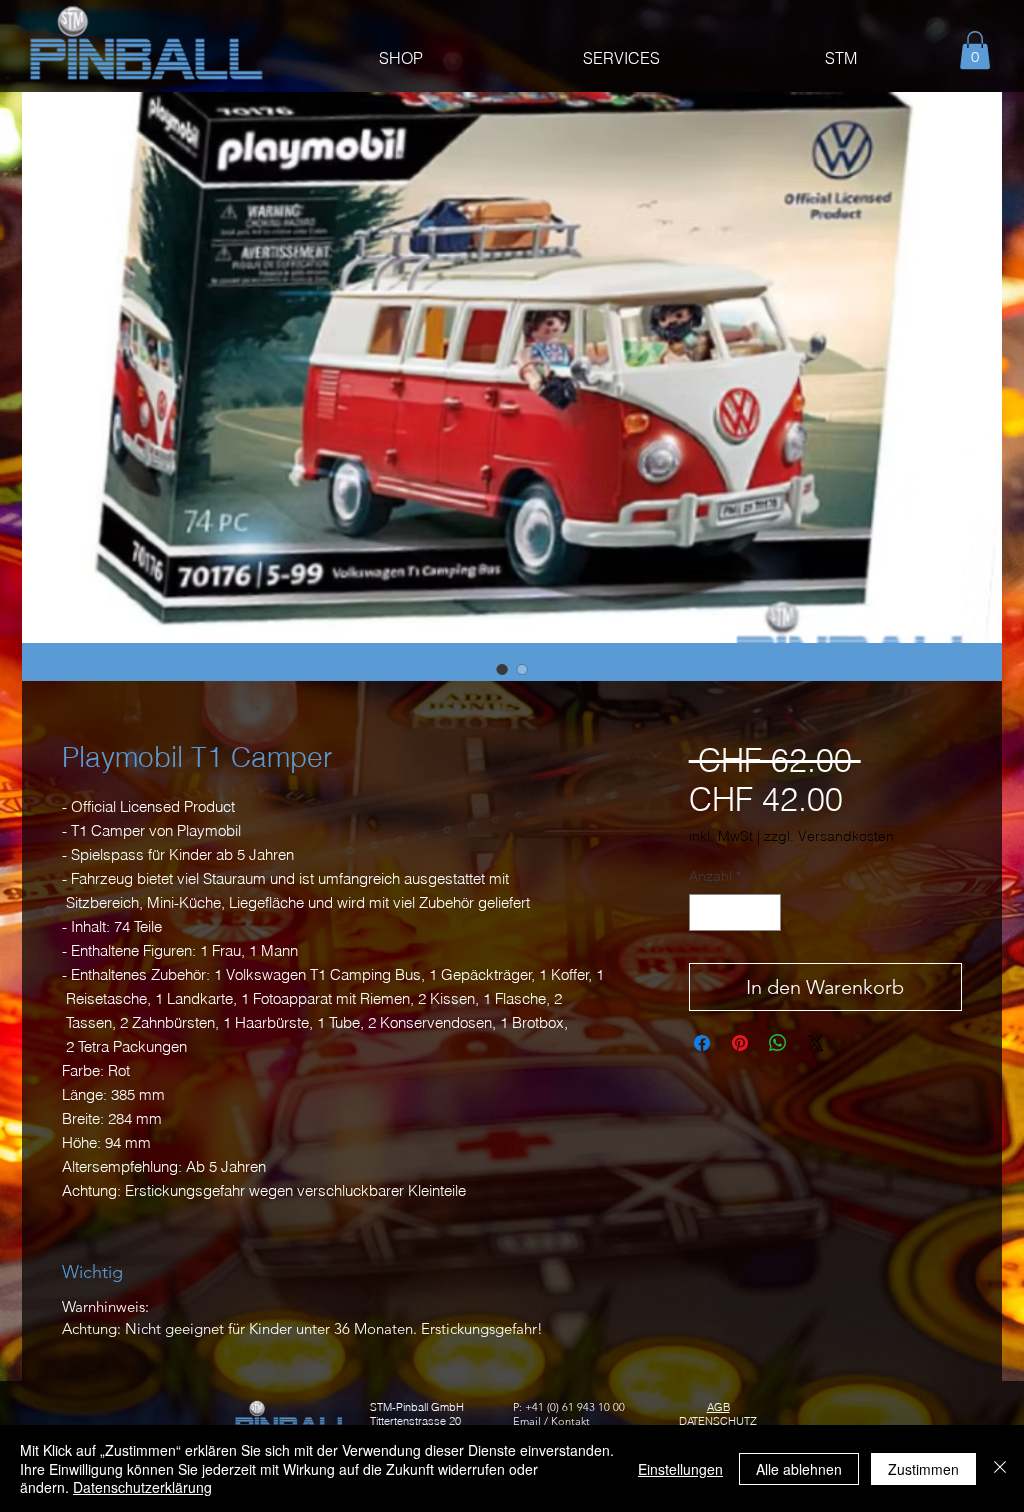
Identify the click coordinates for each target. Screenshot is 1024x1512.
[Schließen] (1000, 1468)
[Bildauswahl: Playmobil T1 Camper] (502, 669)
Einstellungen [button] (680, 1469)
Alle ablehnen (799, 1469)
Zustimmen (923, 1469)
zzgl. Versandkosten (829, 836)
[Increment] (765, 912)
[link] (975, 50)
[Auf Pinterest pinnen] (740, 1043)
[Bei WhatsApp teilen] (778, 1043)
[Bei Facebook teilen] (702, 1043)
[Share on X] (816, 1043)
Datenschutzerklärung (142, 1487)
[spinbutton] (735, 912)
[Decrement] (704, 912)
